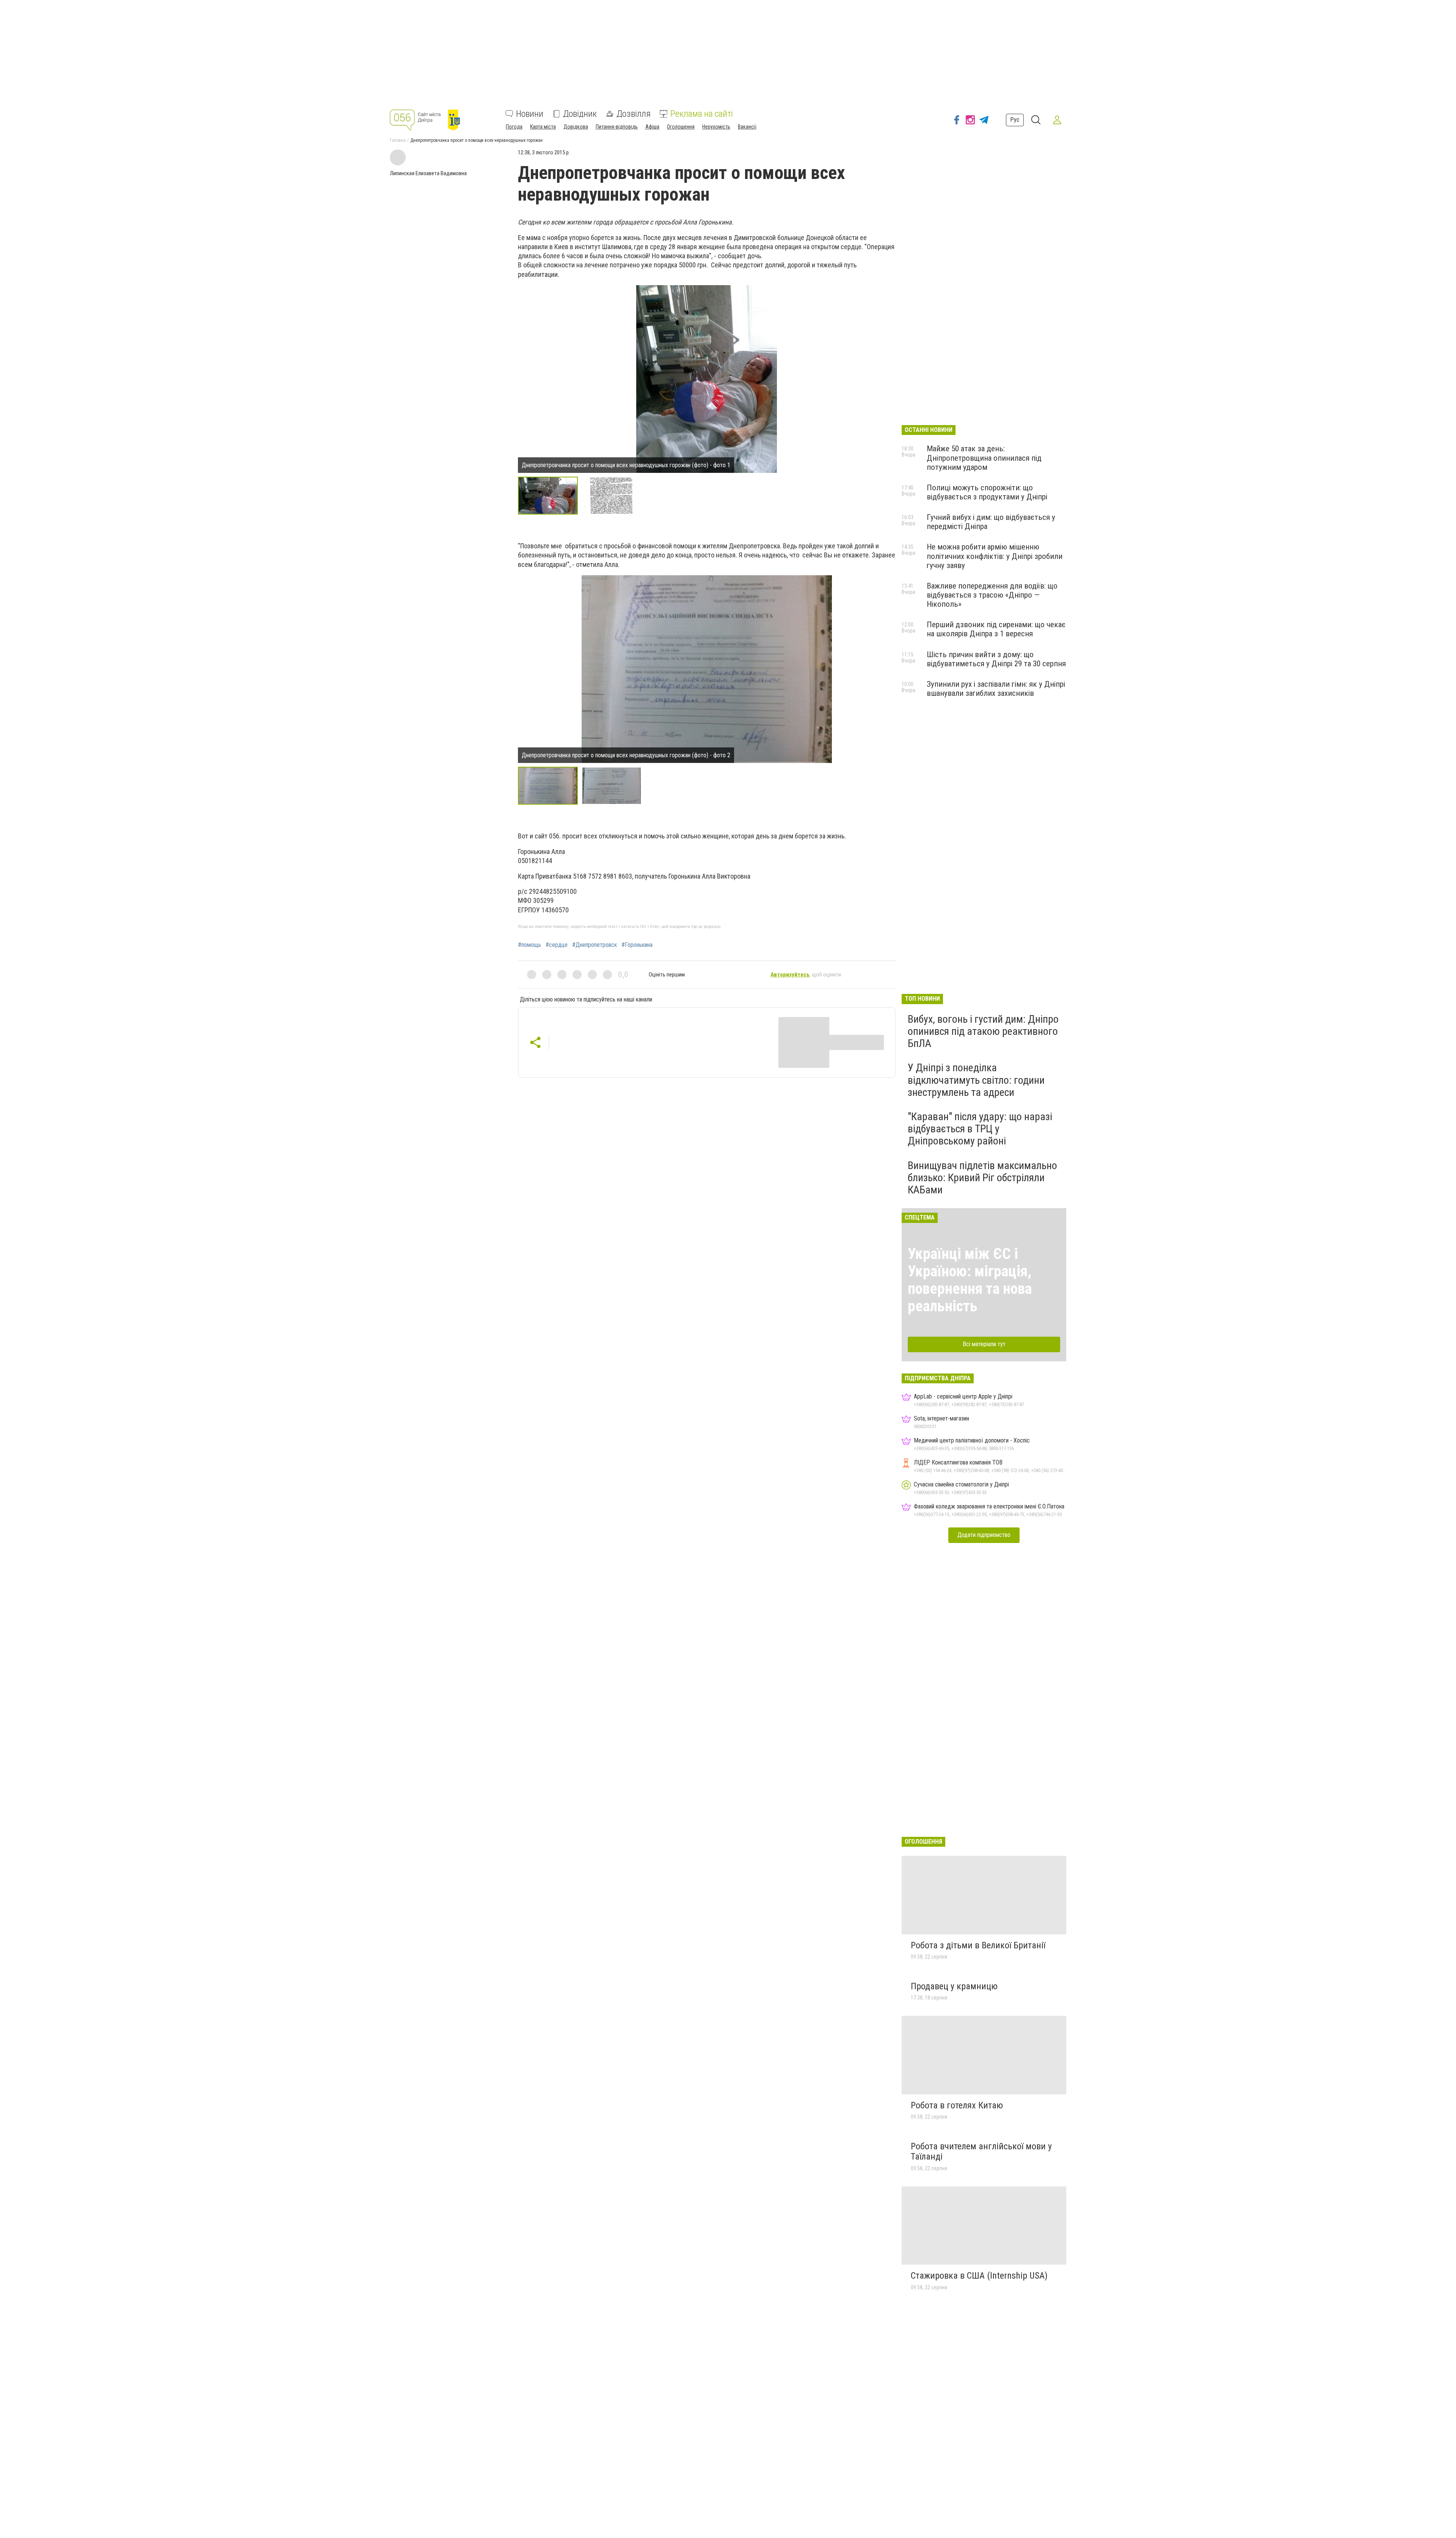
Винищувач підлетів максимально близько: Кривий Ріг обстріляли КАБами (982, 1178)
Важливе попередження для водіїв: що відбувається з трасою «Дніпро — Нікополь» (992, 595)
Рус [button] (1015, 120)
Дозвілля (634, 114)
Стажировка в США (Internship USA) (979, 2276)
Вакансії (747, 127)
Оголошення (681, 127)
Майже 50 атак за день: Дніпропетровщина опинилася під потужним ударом (984, 458)
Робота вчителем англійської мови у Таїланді (981, 2152)
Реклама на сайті (702, 114)
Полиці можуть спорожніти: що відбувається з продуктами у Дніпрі (987, 492)
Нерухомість (716, 127)
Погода (514, 127)
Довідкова (576, 127)
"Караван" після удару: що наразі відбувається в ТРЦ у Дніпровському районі (980, 1129)
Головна (398, 140)
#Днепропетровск (595, 945)
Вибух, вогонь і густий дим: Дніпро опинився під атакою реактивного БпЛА (983, 1031)
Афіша (652, 127)
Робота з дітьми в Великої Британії (978, 1945)
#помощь (530, 945)
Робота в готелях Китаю (957, 2105)
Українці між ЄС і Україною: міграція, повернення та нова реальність (970, 1280)
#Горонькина (637, 945)
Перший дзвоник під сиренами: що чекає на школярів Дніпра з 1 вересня (996, 629)
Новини (530, 114)
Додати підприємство (984, 1535)
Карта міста (543, 127)
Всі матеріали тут (984, 1344)
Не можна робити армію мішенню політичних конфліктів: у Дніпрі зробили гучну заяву (995, 556)
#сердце (557, 945)
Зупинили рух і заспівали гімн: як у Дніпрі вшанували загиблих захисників (996, 689)
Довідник (580, 114)
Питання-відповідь (617, 127)
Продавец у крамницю (954, 1986)
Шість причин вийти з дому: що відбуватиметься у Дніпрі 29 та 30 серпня (996, 659)
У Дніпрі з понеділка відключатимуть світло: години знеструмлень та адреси (976, 1080)
